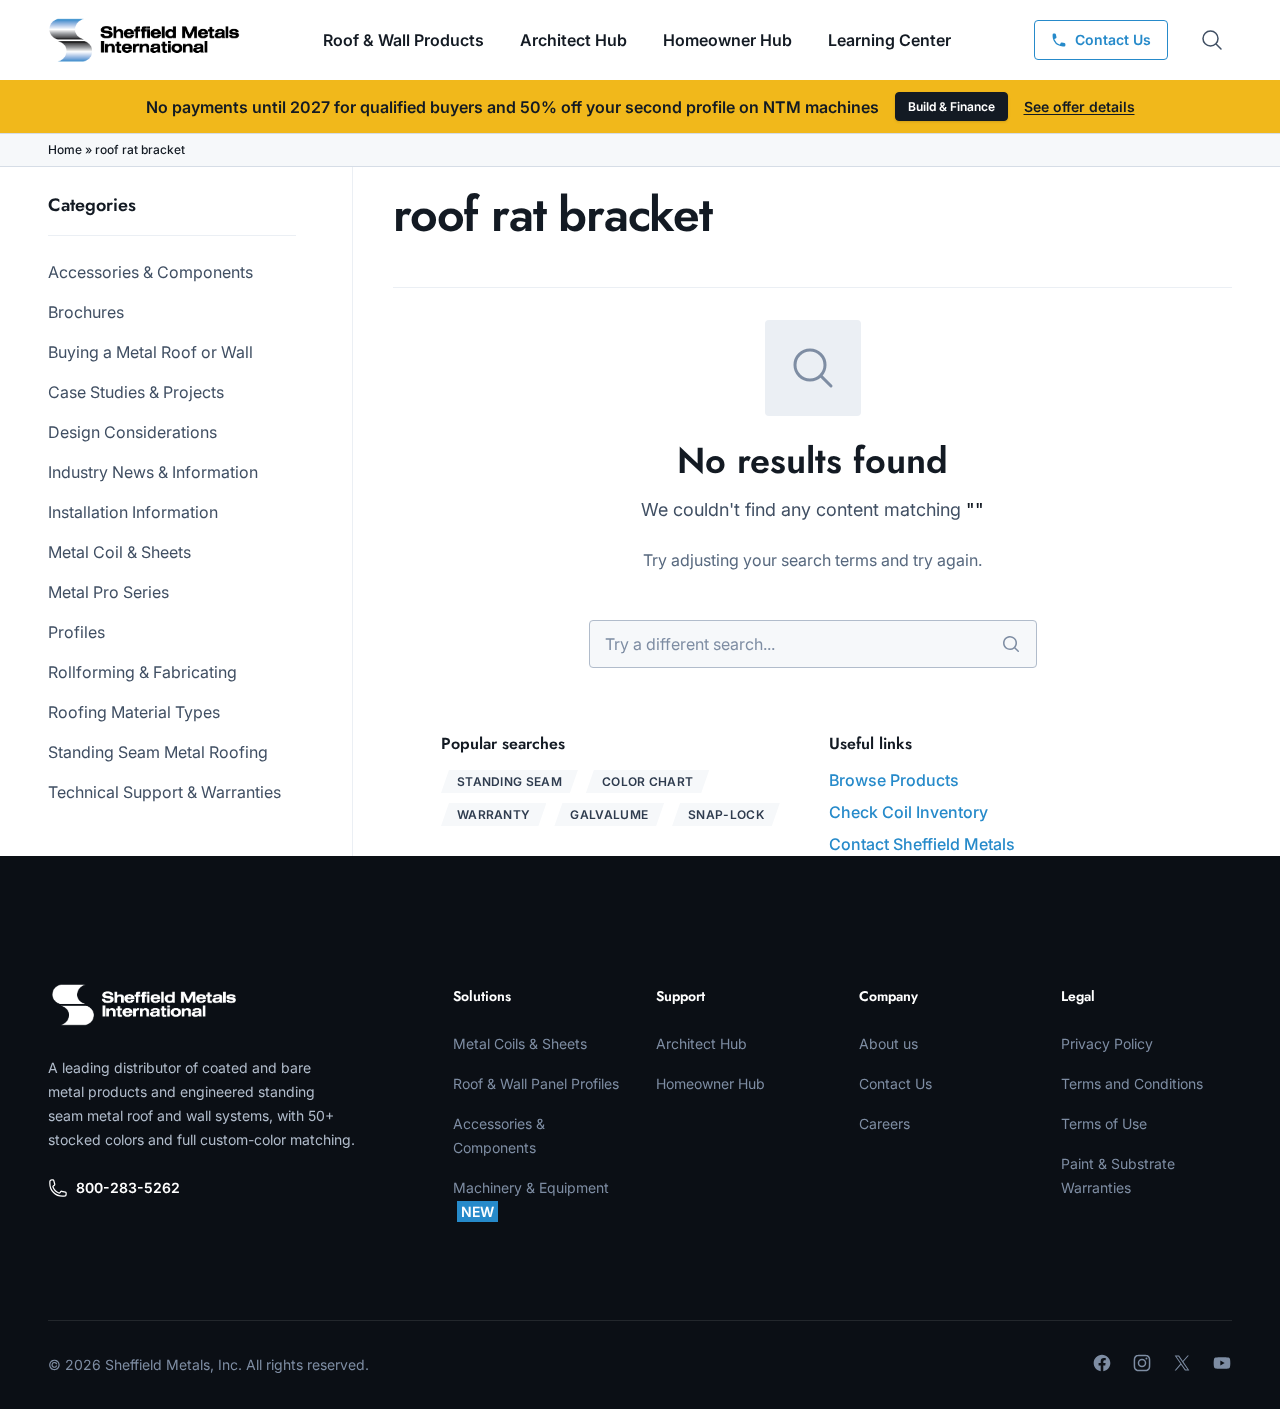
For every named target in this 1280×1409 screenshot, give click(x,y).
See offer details (1079, 106)
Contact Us (895, 1083)
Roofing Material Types (134, 712)
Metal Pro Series (108, 592)
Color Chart (647, 781)
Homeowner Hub (727, 40)
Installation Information (133, 512)
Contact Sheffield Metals (922, 844)
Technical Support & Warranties (164, 792)
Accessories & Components (150, 272)
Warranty (493, 814)
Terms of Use (1104, 1123)
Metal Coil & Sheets (119, 552)
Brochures (86, 312)
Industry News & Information (153, 472)
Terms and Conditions (1132, 1083)
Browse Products (894, 780)
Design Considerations (132, 432)
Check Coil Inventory (908, 812)
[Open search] (1212, 40)
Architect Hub (573, 40)
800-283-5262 (128, 1187)
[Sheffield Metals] (144, 1005)
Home (65, 149)
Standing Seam (509, 781)
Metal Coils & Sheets (520, 1043)
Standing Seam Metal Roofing (158, 752)
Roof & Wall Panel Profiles (536, 1083)
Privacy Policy (1107, 1043)
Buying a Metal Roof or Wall (150, 352)
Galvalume (609, 814)
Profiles (76, 632)
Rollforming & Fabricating (142, 672)
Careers (884, 1123)
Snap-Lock (726, 814)
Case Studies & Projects (136, 392)
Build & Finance (951, 106)
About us (888, 1043)
